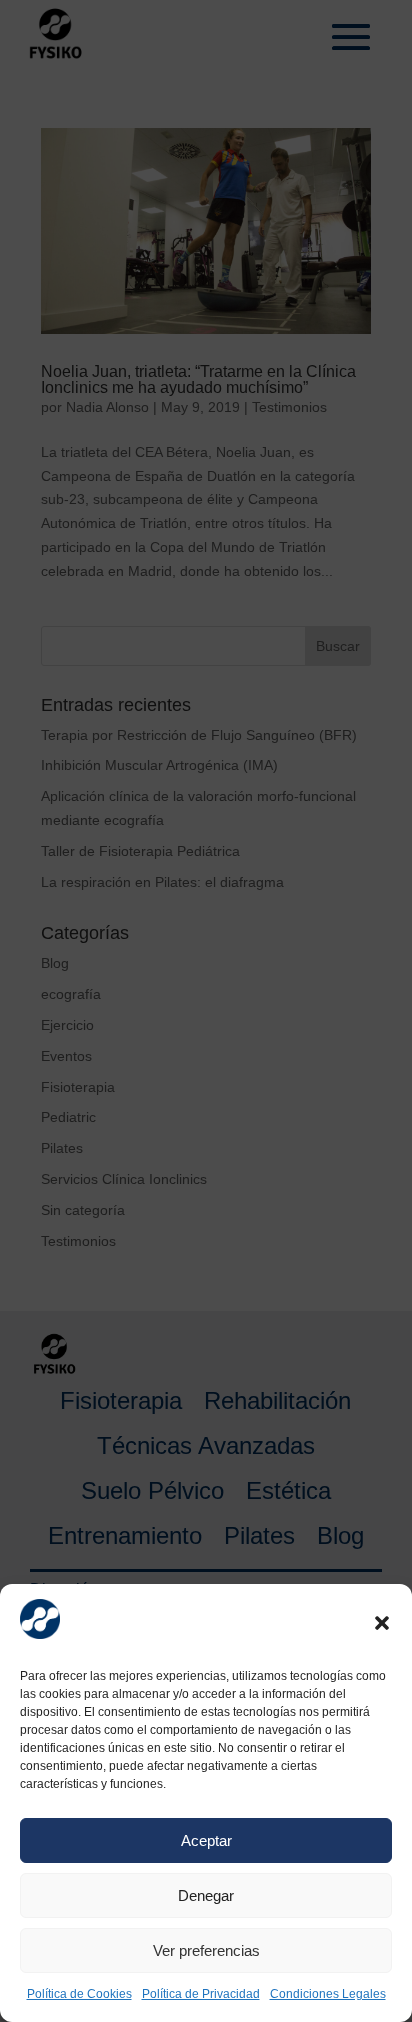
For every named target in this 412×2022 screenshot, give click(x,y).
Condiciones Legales (328, 1994)
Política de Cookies (79, 1994)
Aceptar (206, 1840)
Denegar (206, 1895)
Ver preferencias (206, 1950)
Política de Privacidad (201, 1994)
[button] (382, 1623)
